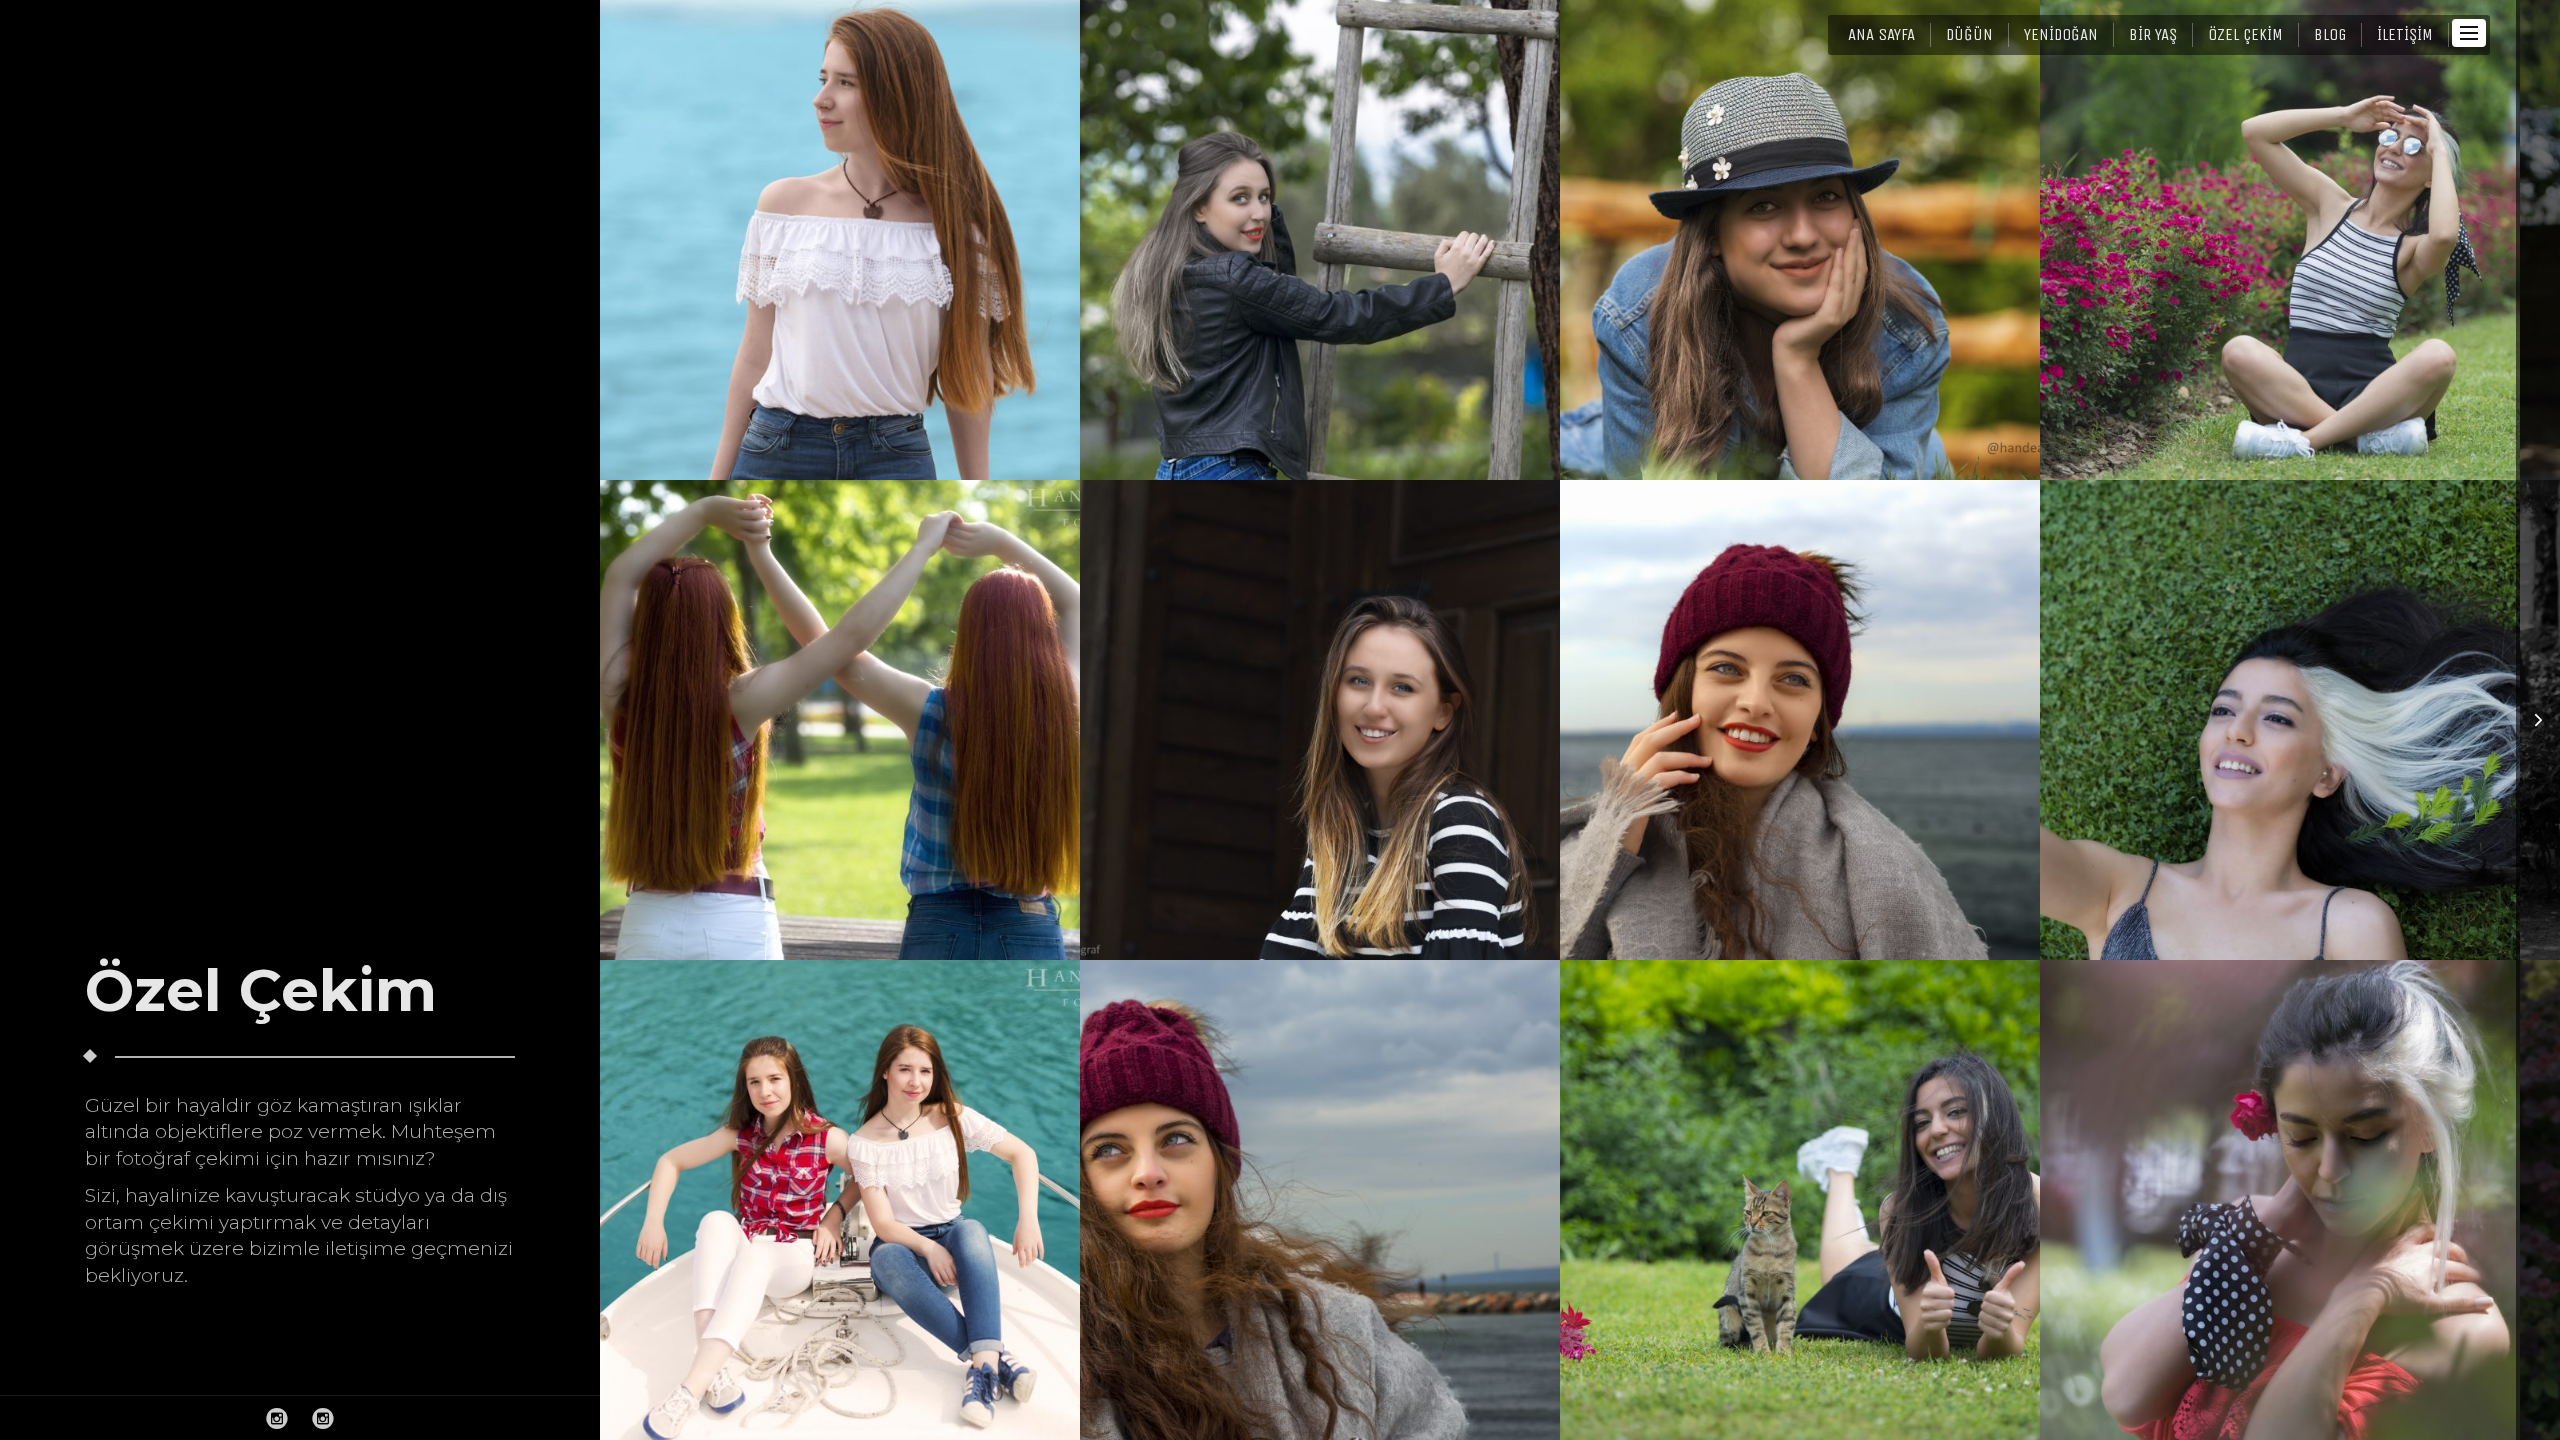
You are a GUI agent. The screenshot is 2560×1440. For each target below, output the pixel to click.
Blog (2330, 34)
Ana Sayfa (1881, 34)
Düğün (1969, 34)
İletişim (2405, 34)
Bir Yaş (2153, 34)
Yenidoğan (2061, 34)
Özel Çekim (2245, 34)
